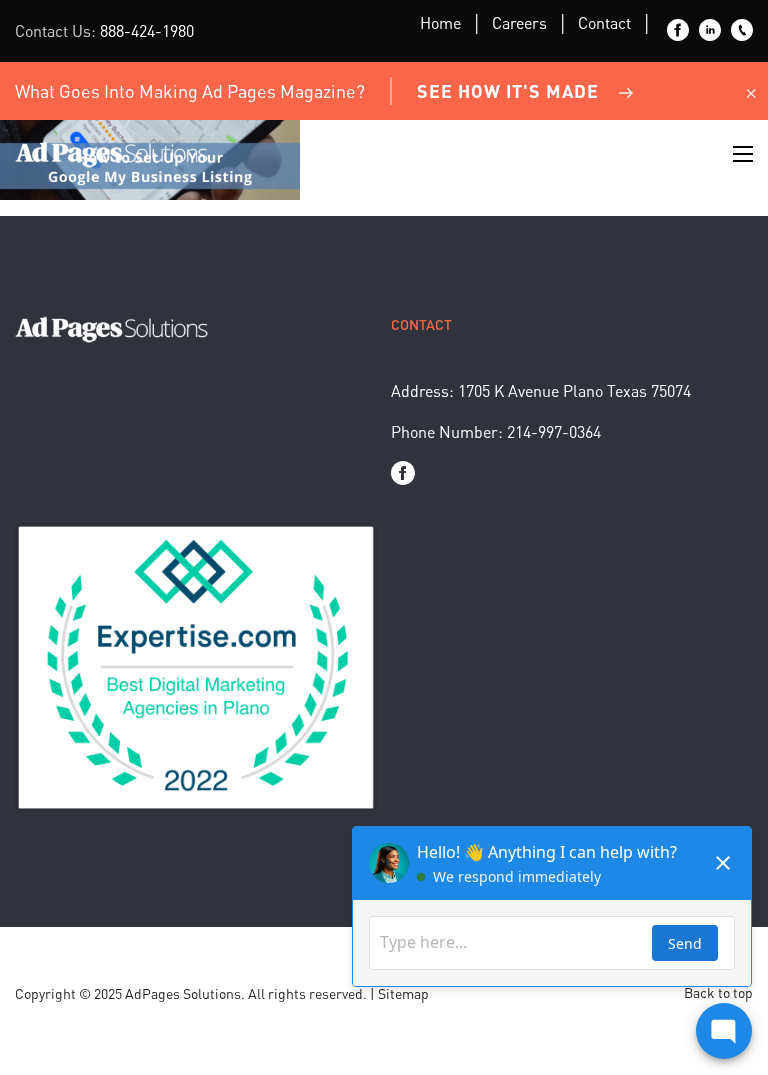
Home (440, 22)
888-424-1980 (147, 30)
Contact (604, 22)
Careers (519, 22)
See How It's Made (508, 90)
